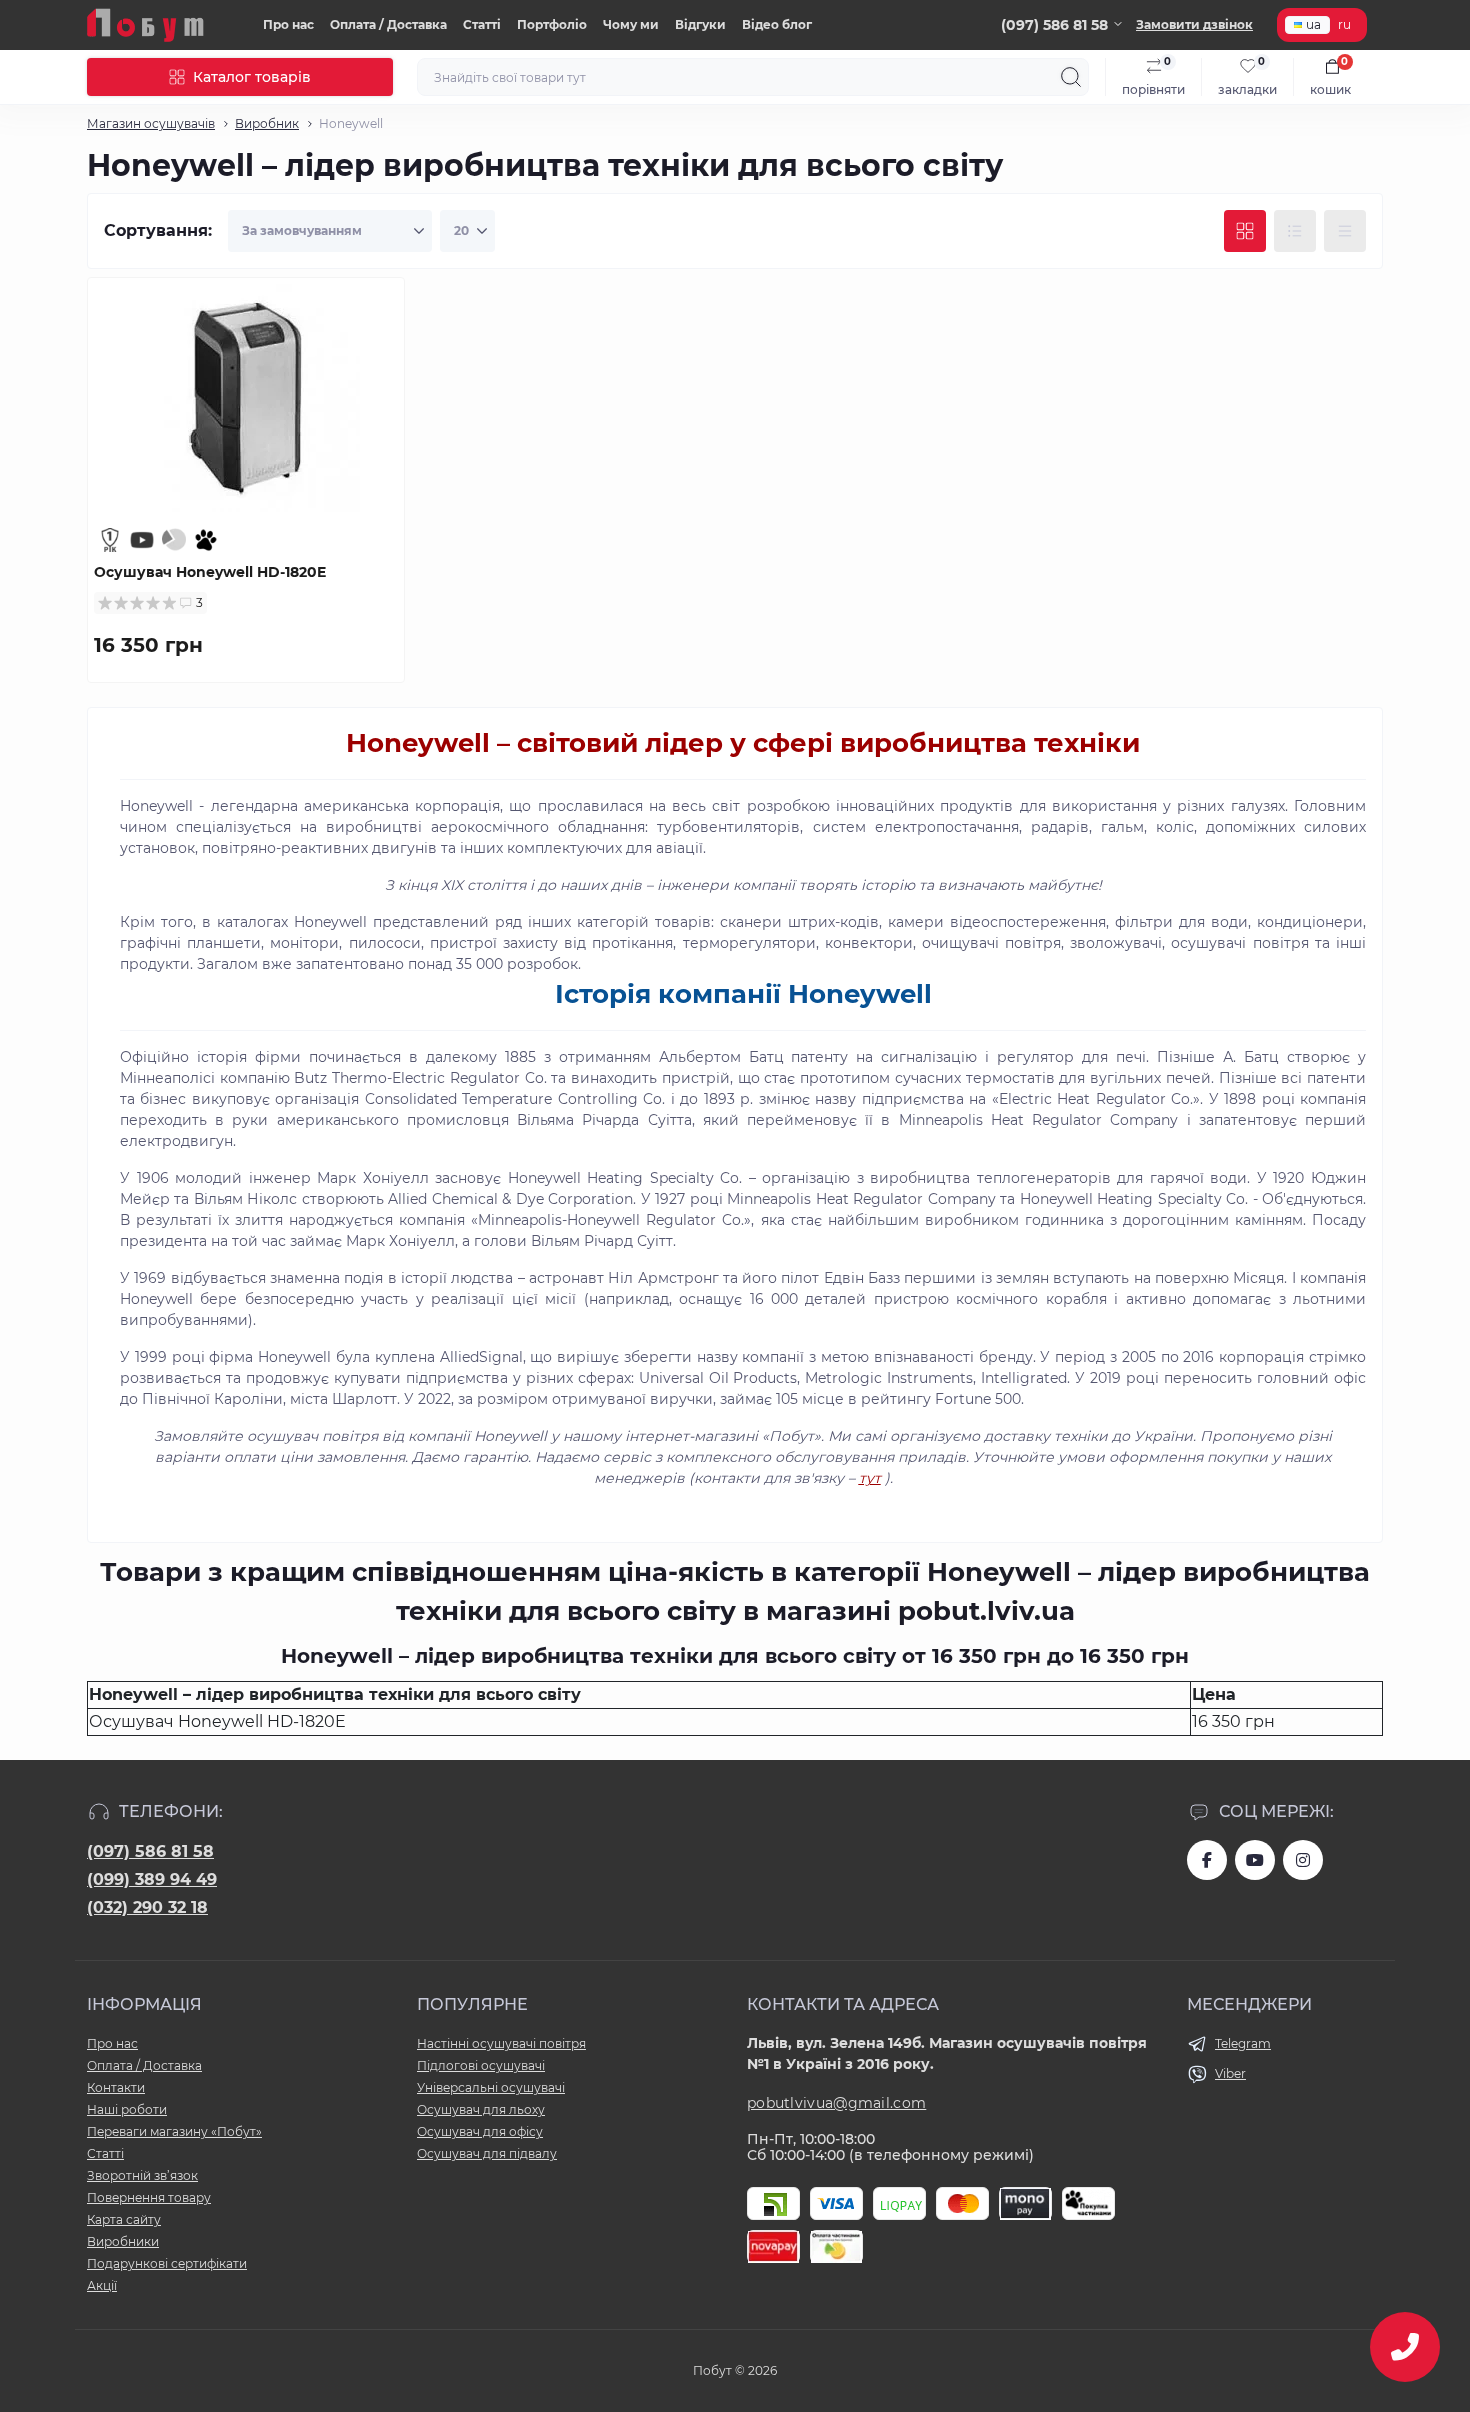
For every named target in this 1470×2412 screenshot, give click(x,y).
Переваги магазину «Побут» (174, 2131)
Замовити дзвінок (1194, 24)
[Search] (1071, 77)
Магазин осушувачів (151, 123)
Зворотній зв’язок (142, 2175)
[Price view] (1345, 231)
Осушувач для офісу (480, 2131)
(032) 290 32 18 (147, 1907)
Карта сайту (124, 2219)
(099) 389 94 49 (152, 1879)
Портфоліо (552, 24)
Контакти (116, 2087)
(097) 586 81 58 (150, 1851)
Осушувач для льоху (481, 2109)
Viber (1230, 2073)
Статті (482, 24)
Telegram (1243, 2043)
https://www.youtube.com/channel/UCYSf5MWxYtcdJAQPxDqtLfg (1255, 1860)
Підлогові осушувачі (481, 2065)
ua (1313, 24)
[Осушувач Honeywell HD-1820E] (246, 398)
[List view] (1295, 231)
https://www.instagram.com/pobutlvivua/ (1303, 1860)
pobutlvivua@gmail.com (836, 2103)
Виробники (123, 2241)
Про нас (288, 24)
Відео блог (777, 24)
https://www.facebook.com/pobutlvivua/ (1207, 1860)
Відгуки (700, 24)
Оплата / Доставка (388, 24)
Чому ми (631, 24)
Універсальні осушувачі (491, 2087)
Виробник (267, 123)
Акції (102, 2285)
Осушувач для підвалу (487, 2153)
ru (1344, 24)
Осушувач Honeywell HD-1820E (210, 572)
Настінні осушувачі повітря (501, 2043)
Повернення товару (149, 2197)
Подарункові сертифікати (167, 2263)
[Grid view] (1245, 231)
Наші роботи (127, 2109)
